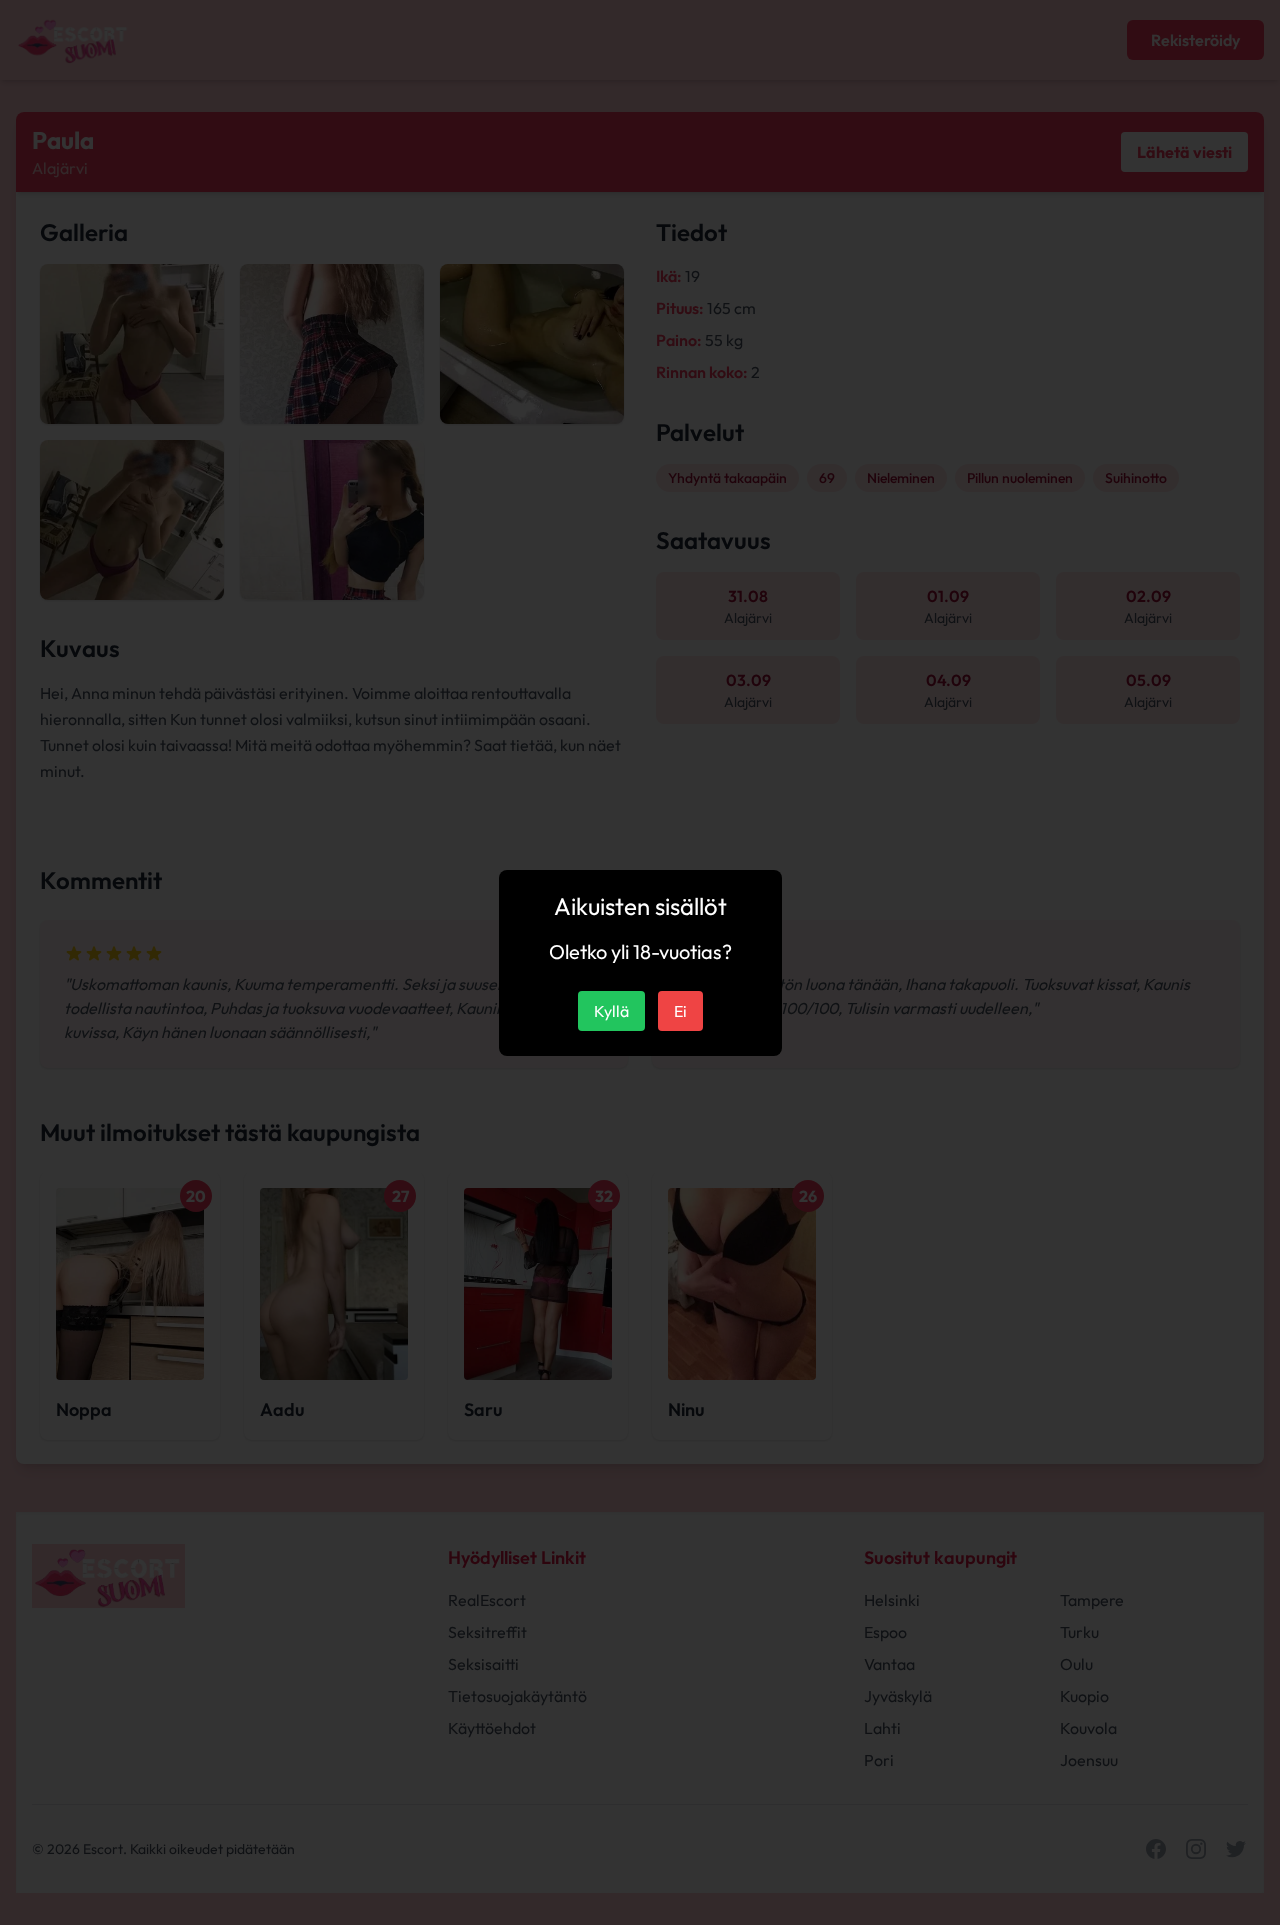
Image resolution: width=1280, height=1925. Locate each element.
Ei (680, 1011)
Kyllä (611, 1011)
